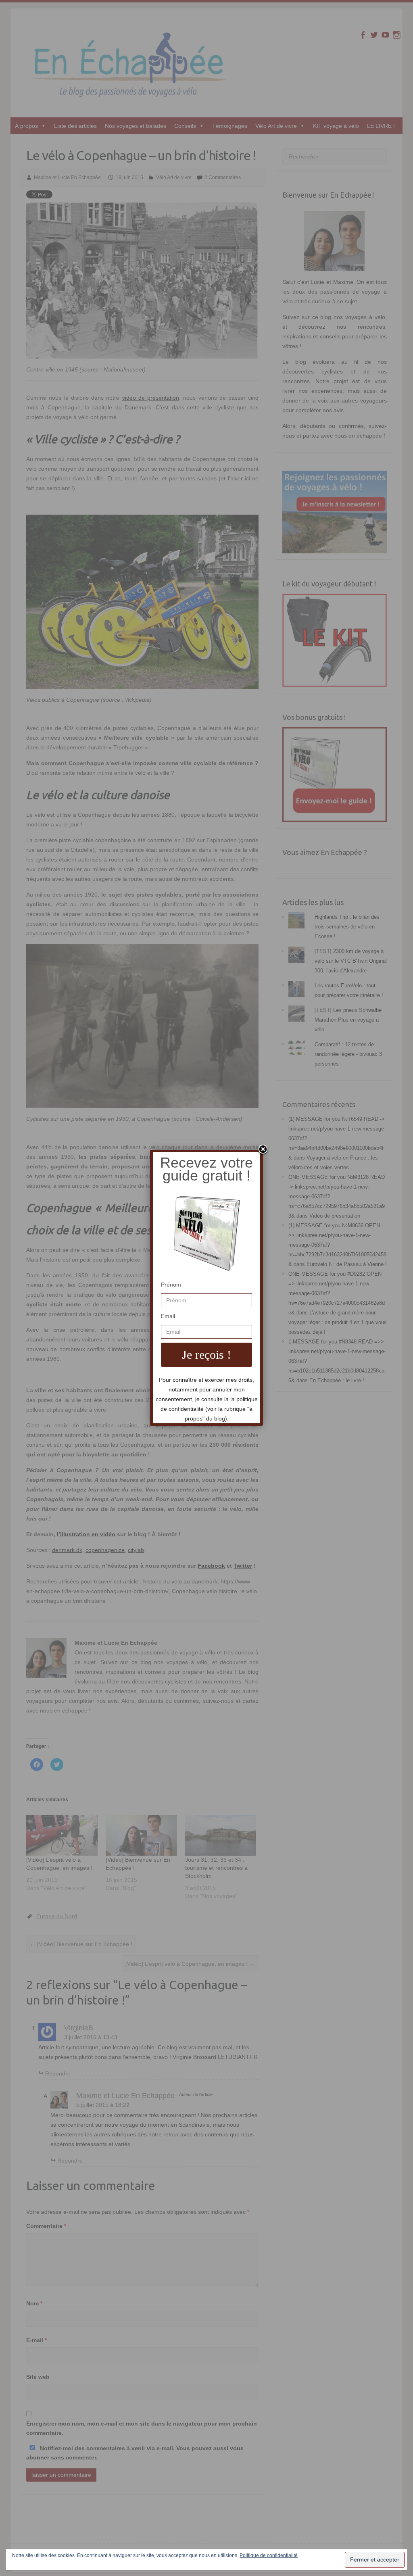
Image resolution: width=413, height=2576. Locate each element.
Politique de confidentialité (269, 2555)
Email (168, 1316)
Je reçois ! (206, 1355)
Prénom (171, 1285)
